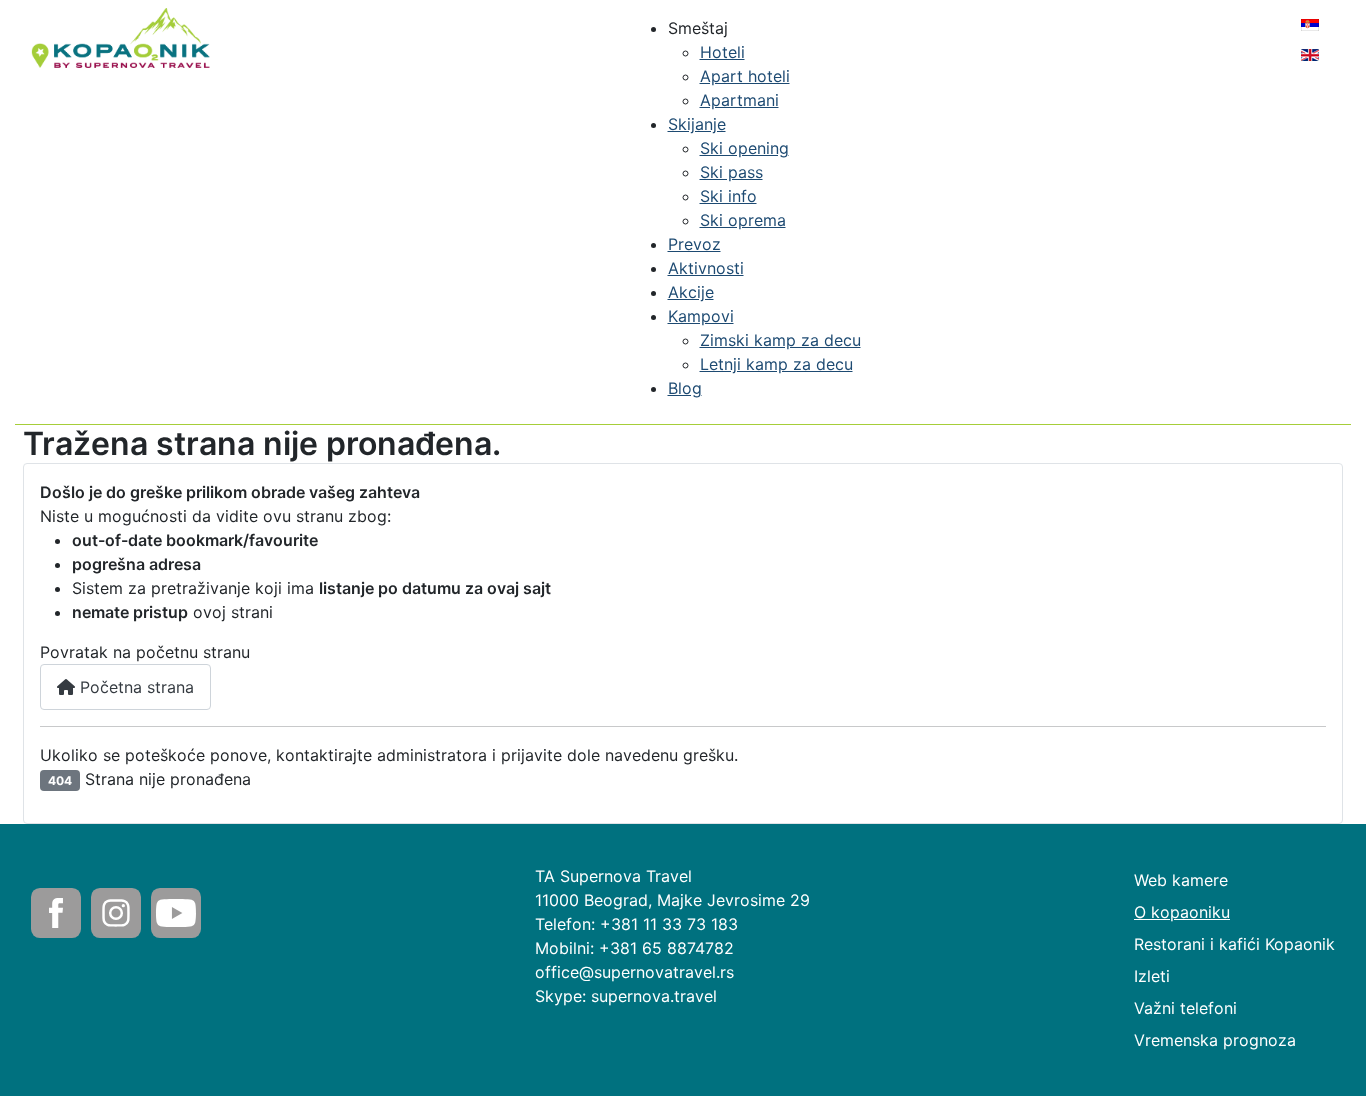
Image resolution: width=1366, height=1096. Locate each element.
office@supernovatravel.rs (634, 972)
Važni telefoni (1185, 1008)
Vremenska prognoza (1215, 1040)
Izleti (1152, 976)
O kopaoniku (1182, 912)
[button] (698, 28)
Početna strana (134, 687)
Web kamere (1181, 880)
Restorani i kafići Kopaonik (1234, 944)
